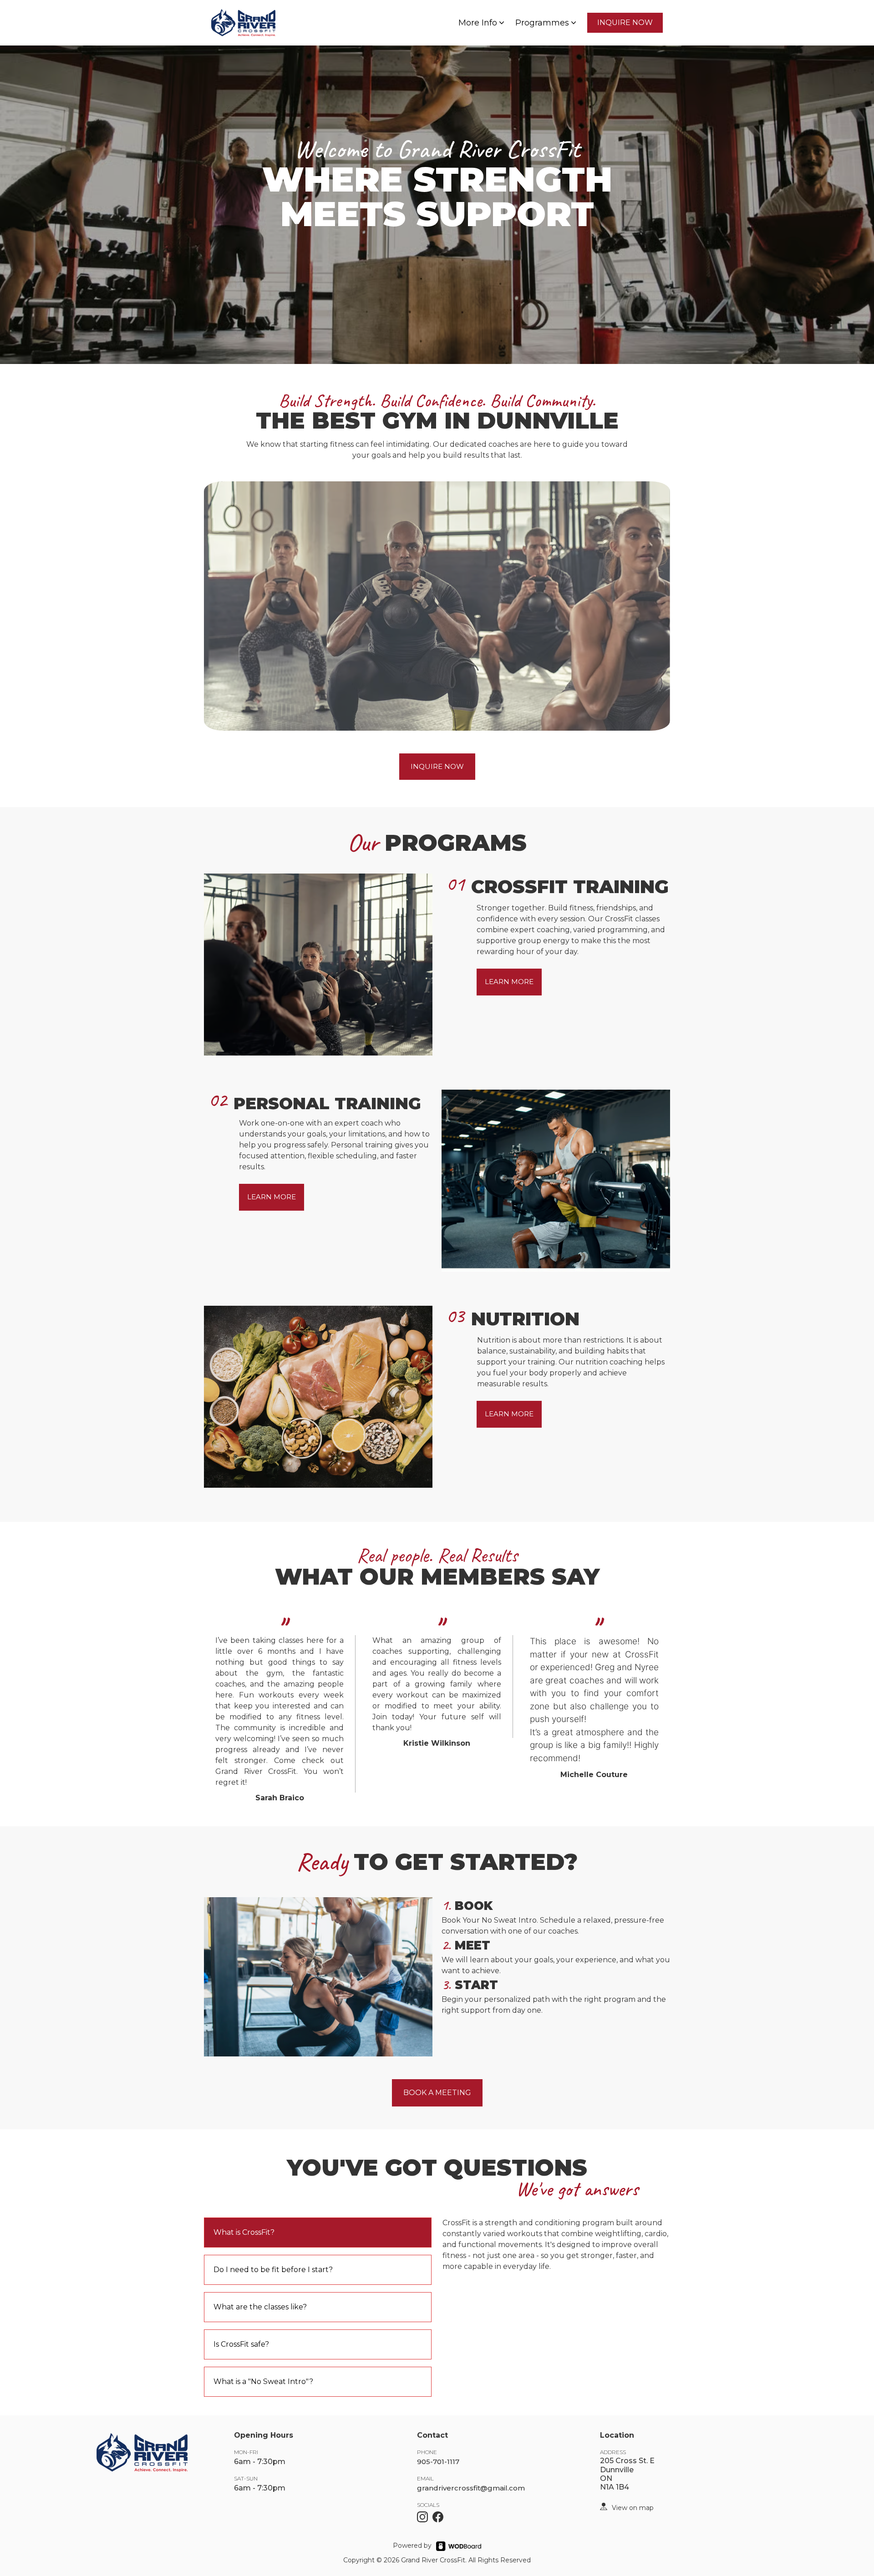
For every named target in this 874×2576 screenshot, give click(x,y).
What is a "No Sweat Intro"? (263, 2382)
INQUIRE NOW (625, 23)
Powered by (412, 2546)
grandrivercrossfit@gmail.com (471, 2488)
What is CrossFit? (244, 2232)
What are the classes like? (260, 2307)
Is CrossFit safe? (241, 2344)
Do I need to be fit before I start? (273, 2270)
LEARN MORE (509, 982)
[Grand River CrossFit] (604, 2506)
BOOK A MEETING (437, 2093)
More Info (478, 23)
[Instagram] (422, 2517)
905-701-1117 (438, 2462)
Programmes (542, 23)
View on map (633, 2508)
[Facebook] (438, 2517)
